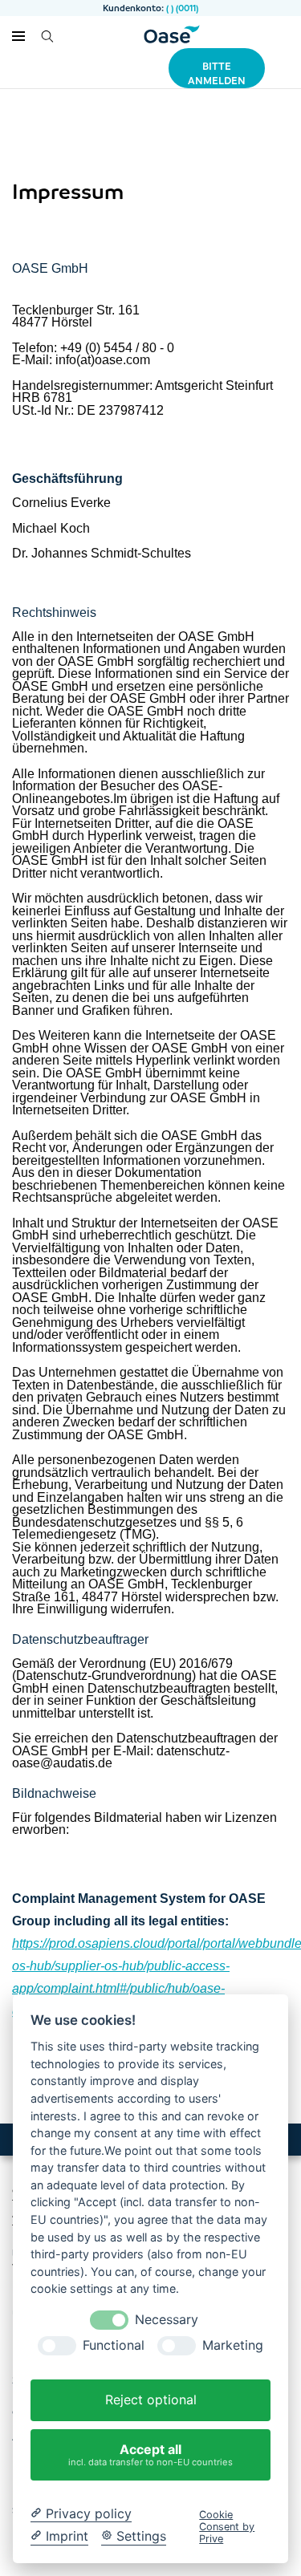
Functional (114, 2345)
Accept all (150, 2454)
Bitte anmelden (217, 73)
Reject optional (151, 2400)
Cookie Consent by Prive (227, 2527)
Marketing (233, 2345)
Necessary (167, 2320)
